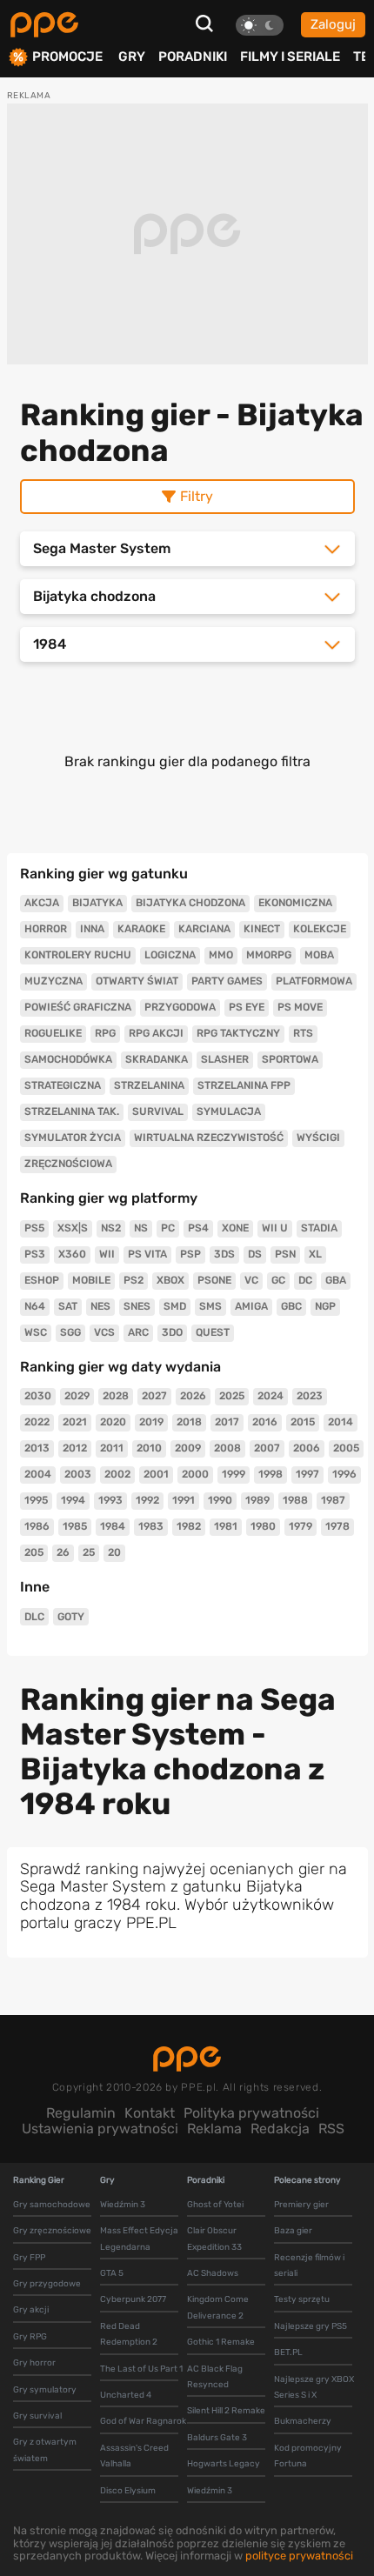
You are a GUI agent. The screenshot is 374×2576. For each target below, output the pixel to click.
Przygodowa (180, 1007)
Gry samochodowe (52, 2205)
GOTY (71, 1617)
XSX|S (73, 1228)
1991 (184, 1500)
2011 (112, 1448)
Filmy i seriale (290, 57)
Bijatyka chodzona (190, 903)
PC (168, 1228)
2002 (117, 1474)
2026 (193, 1396)
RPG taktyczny (238, 1033)
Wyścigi (318, 1138)
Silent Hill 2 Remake (226, 2411)
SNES (137, 1306)
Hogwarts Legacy (224, 2464)
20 (114, 1552)
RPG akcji (156, 1033)
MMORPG (269, 955)
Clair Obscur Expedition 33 (214, 2239)
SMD (175, 1306)
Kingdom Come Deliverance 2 (218, 2307)
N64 (35, 1306)
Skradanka (157, 1059)
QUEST (213, 1332)
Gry (132, 57)
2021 (75, 1422)
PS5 (34, 1228)
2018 (189, 1422)
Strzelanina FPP (244, 1085)
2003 (78, 1474)
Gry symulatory (45, 2390)
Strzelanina (149, 1085)
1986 (37, 1526)
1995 (36, 1500)
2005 (346, 1448)
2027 (154, 1396)
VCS (104, 1332)
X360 (72, 1254)
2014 (341, 1422)
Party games (227, 981)
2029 (77, 1396)
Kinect (262, 929)
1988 (295, 1500)
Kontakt (150, 2113)
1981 (226, 1526)
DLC (34, 1617)
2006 (307, 1448)
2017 (227, 1422)
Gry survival (37, 2416)
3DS (224, 1254)
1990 (220, 1500)
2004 (38, 1474)
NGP (325, 1306)
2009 (188, 1448)
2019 (151, 1422)
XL (315, 1254)
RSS (331, 2129)
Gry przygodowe (47, 2284)
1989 (257, 1500)
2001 (156, 1474)
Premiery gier (301, 2205)
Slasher (225, 1059)
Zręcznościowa (68, 1164)
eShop (42, 1280)
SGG (70, 1332)
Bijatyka (97, 903)
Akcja (42, 903)
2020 (113, 1422)
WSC (36, 1332)
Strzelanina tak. (72, 1111)
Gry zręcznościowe (52, 2231)
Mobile (91, 1280)
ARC (138, 1332)
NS (141, 1228)
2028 (116, 1396)
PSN (285, 1254)
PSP (190, 1254)
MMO (221, 955)
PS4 (198, 1228)
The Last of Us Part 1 (141, 2369)
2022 (37, 1422)
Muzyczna (53, 981)
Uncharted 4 (126, 2395)
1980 (263, 1526)
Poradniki (193, 57)
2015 (303, 1422)
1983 (151, 1526)
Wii (107, 1254)
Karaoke (141, 929)
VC (251, 1280)
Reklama (214, 2129)
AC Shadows (213, 2273)
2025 (232, 1396)
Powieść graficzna (78, 1007)
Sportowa (290, 1059)
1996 (344, 1474)
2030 (38, 1396)
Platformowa (314, 981)
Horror (46, 929)
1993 (110, 1500)
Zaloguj (333, 24)
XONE (235, 1228)
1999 (234, 1474)
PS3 (35, 1254)
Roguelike (53, 1033)
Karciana (204, 929)
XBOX (170, 1280)
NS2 (111, 1228)
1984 (113, 1526)
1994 (73, 1500)
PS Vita (147, 1254)
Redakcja (280, 2129)
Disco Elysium (128, 2491)
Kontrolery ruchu (78, 955)
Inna (92, 929)
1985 (75, 1526)
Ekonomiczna (295, 903)
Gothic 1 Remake (221, 2342)
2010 (149, 1448)
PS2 (134, 1280)
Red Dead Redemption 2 (129, 2334)
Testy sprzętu (302, 2299)
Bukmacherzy (303, 2421)
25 (89, 1552)
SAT (68, 1306)
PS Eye (247, 1007)
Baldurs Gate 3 (217, 2438)
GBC (291, 1306)
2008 (227, 1448)
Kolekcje (320, 929)
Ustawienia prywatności (100, 2129)
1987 (333, 1500)
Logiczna (170, 955)
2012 (75, 1448)
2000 (195, 1474)
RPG (105, 1033)
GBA (336, 1280)
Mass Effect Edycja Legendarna (139, 2239)
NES (100, 1306)
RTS (303, 1033)
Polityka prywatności (251, 2113)
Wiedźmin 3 (123, 2205)
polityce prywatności (299, 2556)
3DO (172, 1332)
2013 (37, 1448)
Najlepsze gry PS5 (311, 2326)
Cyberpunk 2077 (133, 2299)
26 (63, 1552)
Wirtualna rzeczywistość (209, 1138)
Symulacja (229, 1111)
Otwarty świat (137, 981)
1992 (147, 1500)
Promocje (67, 57)
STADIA (319, 1228)
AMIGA (251, 1306)
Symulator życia (73, 1138)
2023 (310, 1396)
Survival (158, 1111)
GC (278, 1280)
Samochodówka (68, 1059)
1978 (337, 1526)
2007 (267, 1448)
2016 (265, 1422)
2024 (270, 1396)
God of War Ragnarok (143, 2421)
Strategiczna (63, 1085)
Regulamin (81, 2113)
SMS (210, 1306)
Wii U (275, 1228)
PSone (214, 1280)
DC (305, 1280)
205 (34, 1552)
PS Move (300, 1007)
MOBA (319, 955)
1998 (270, 1474)
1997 (307, 1474)
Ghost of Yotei (215, 2205)
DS (255, 1254)
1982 (189, 1526)
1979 (301, 1526)
